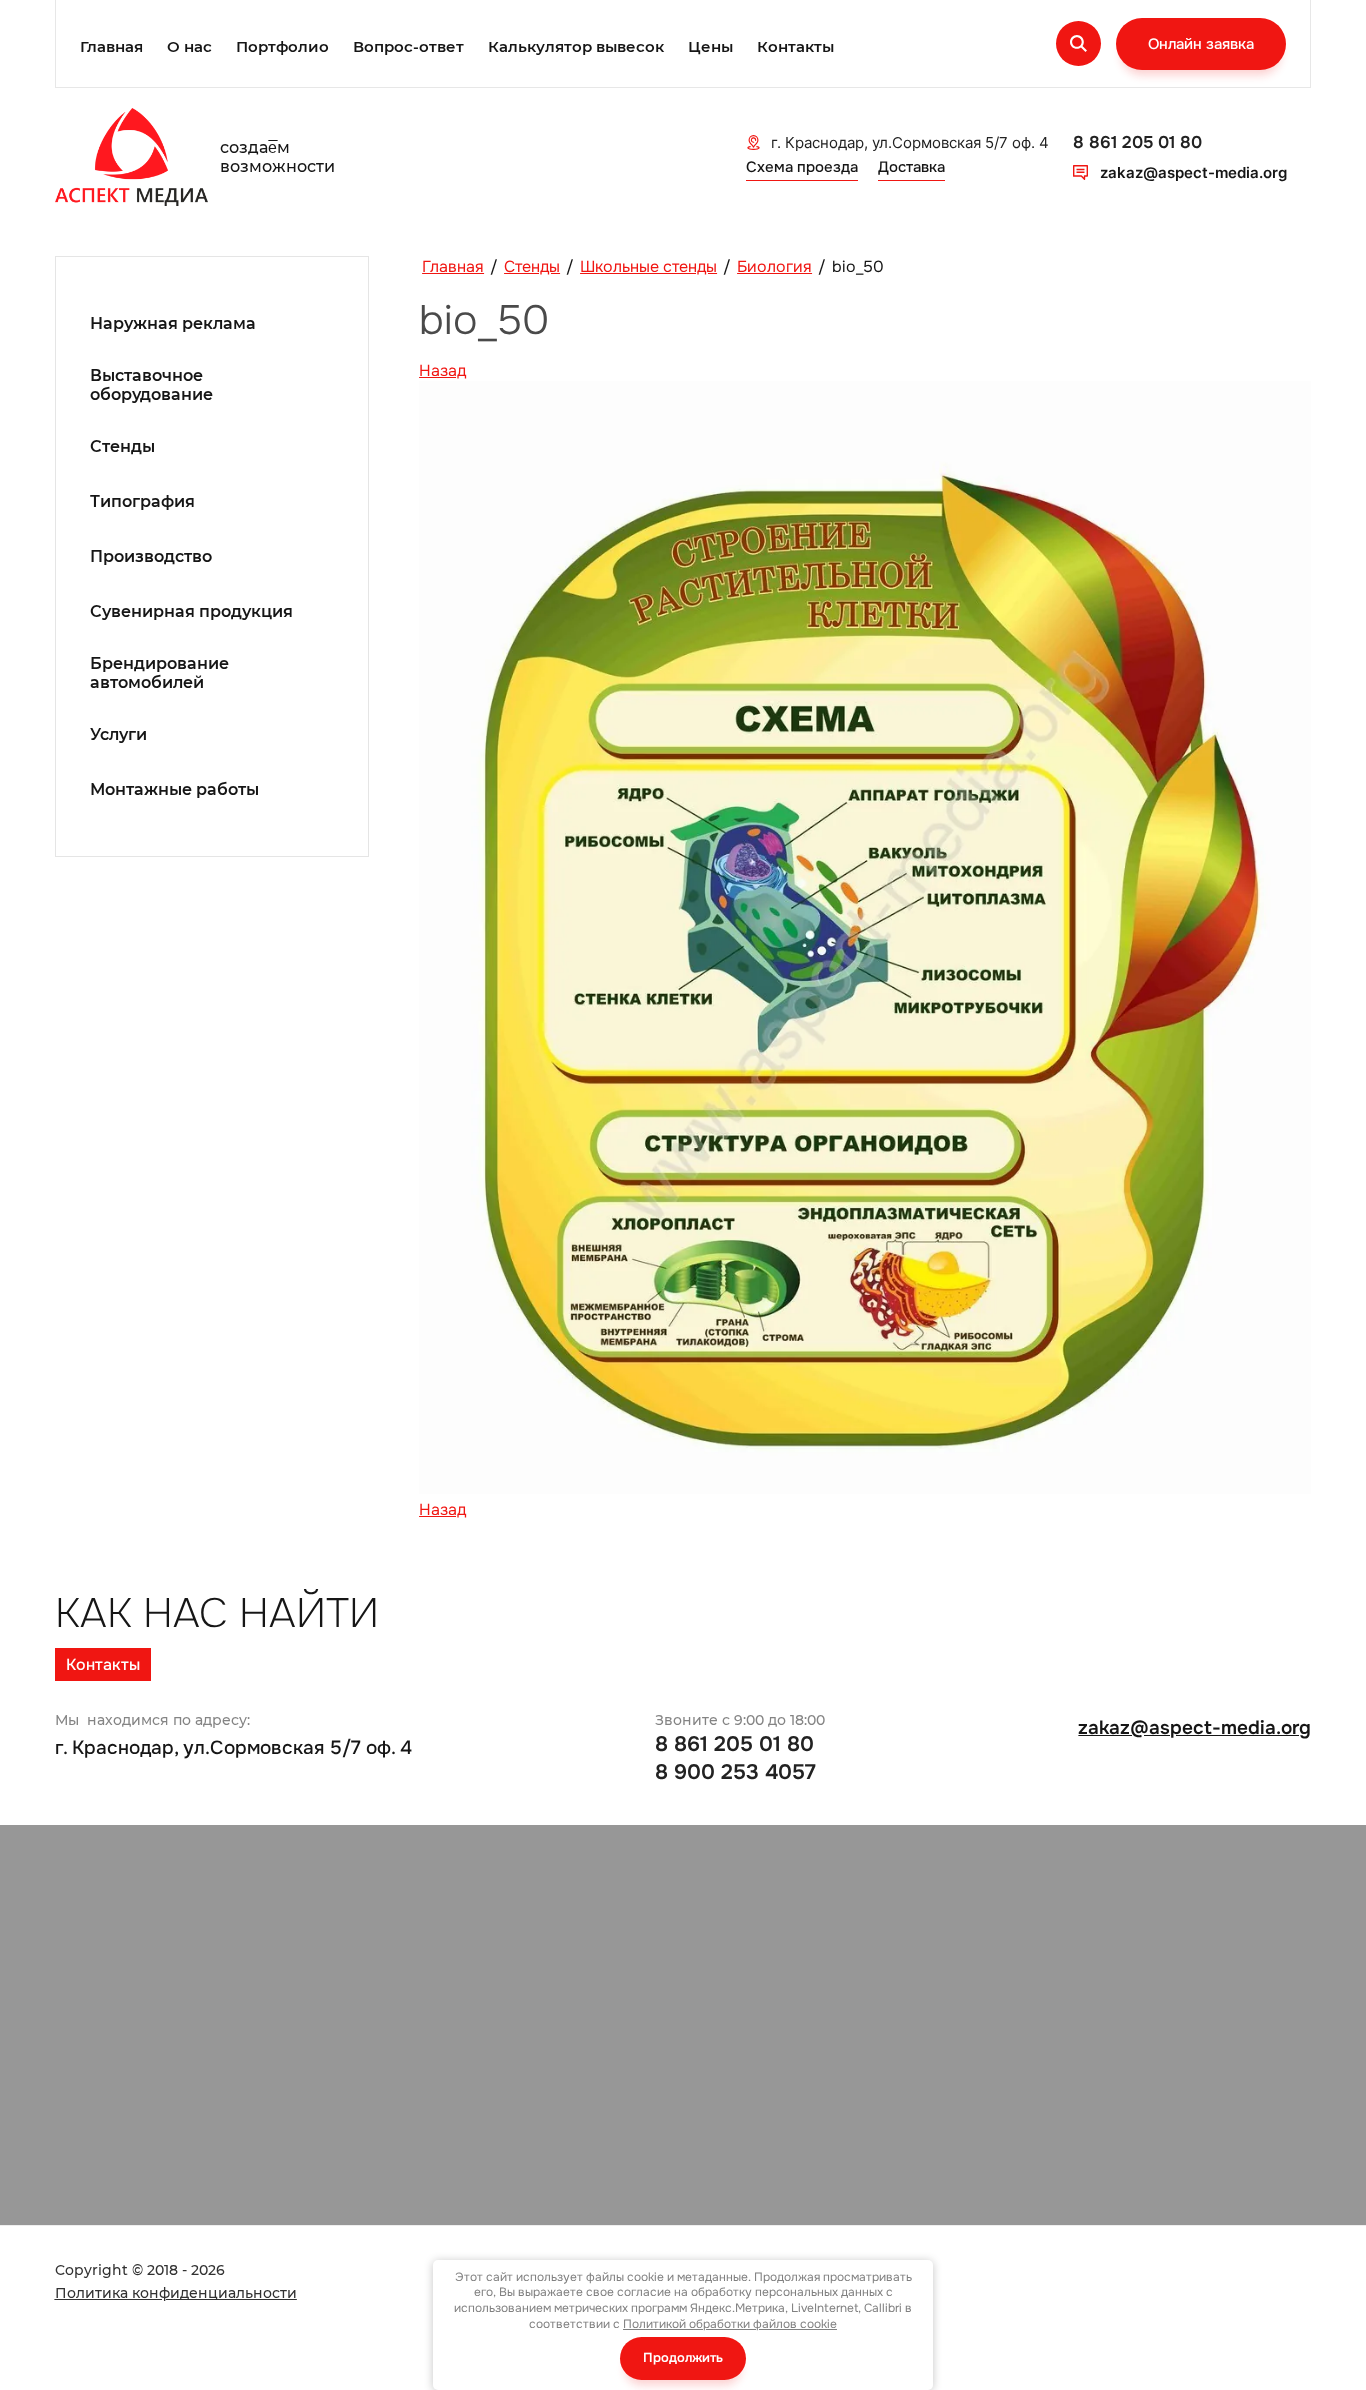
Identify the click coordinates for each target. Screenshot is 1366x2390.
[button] (1201, 44)
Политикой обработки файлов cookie (730, 2324)
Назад (442, 370)
